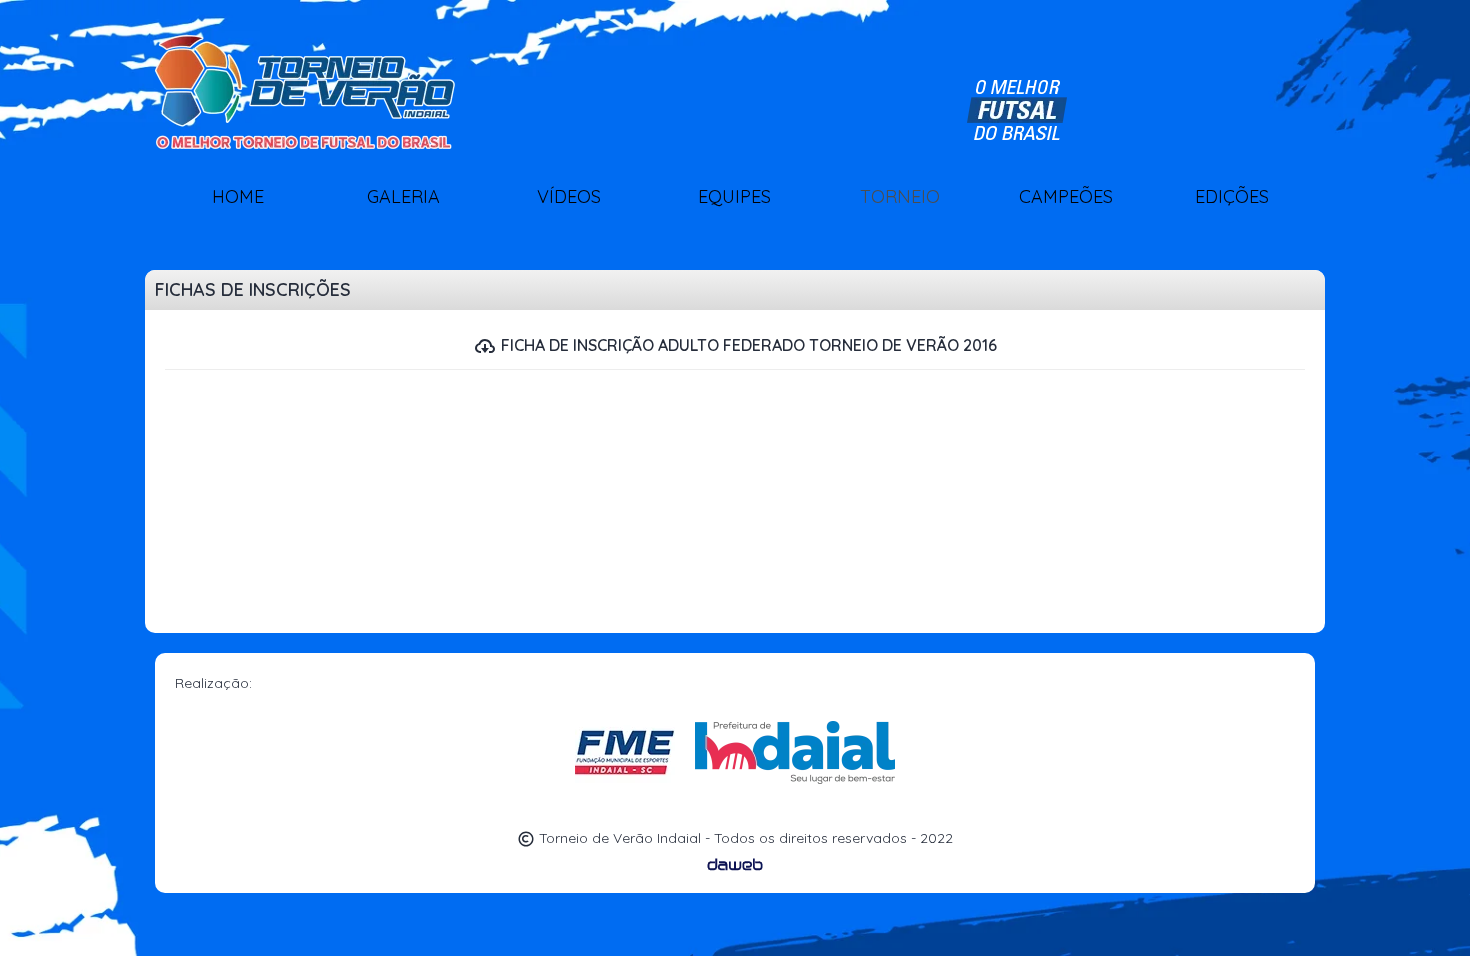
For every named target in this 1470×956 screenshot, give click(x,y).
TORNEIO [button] (900, 196)
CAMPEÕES (1066, 196)
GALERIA (403, 196)
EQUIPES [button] (734, 196)
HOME (238, 196)
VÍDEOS (569, 196)
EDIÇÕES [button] (1232, 196)
